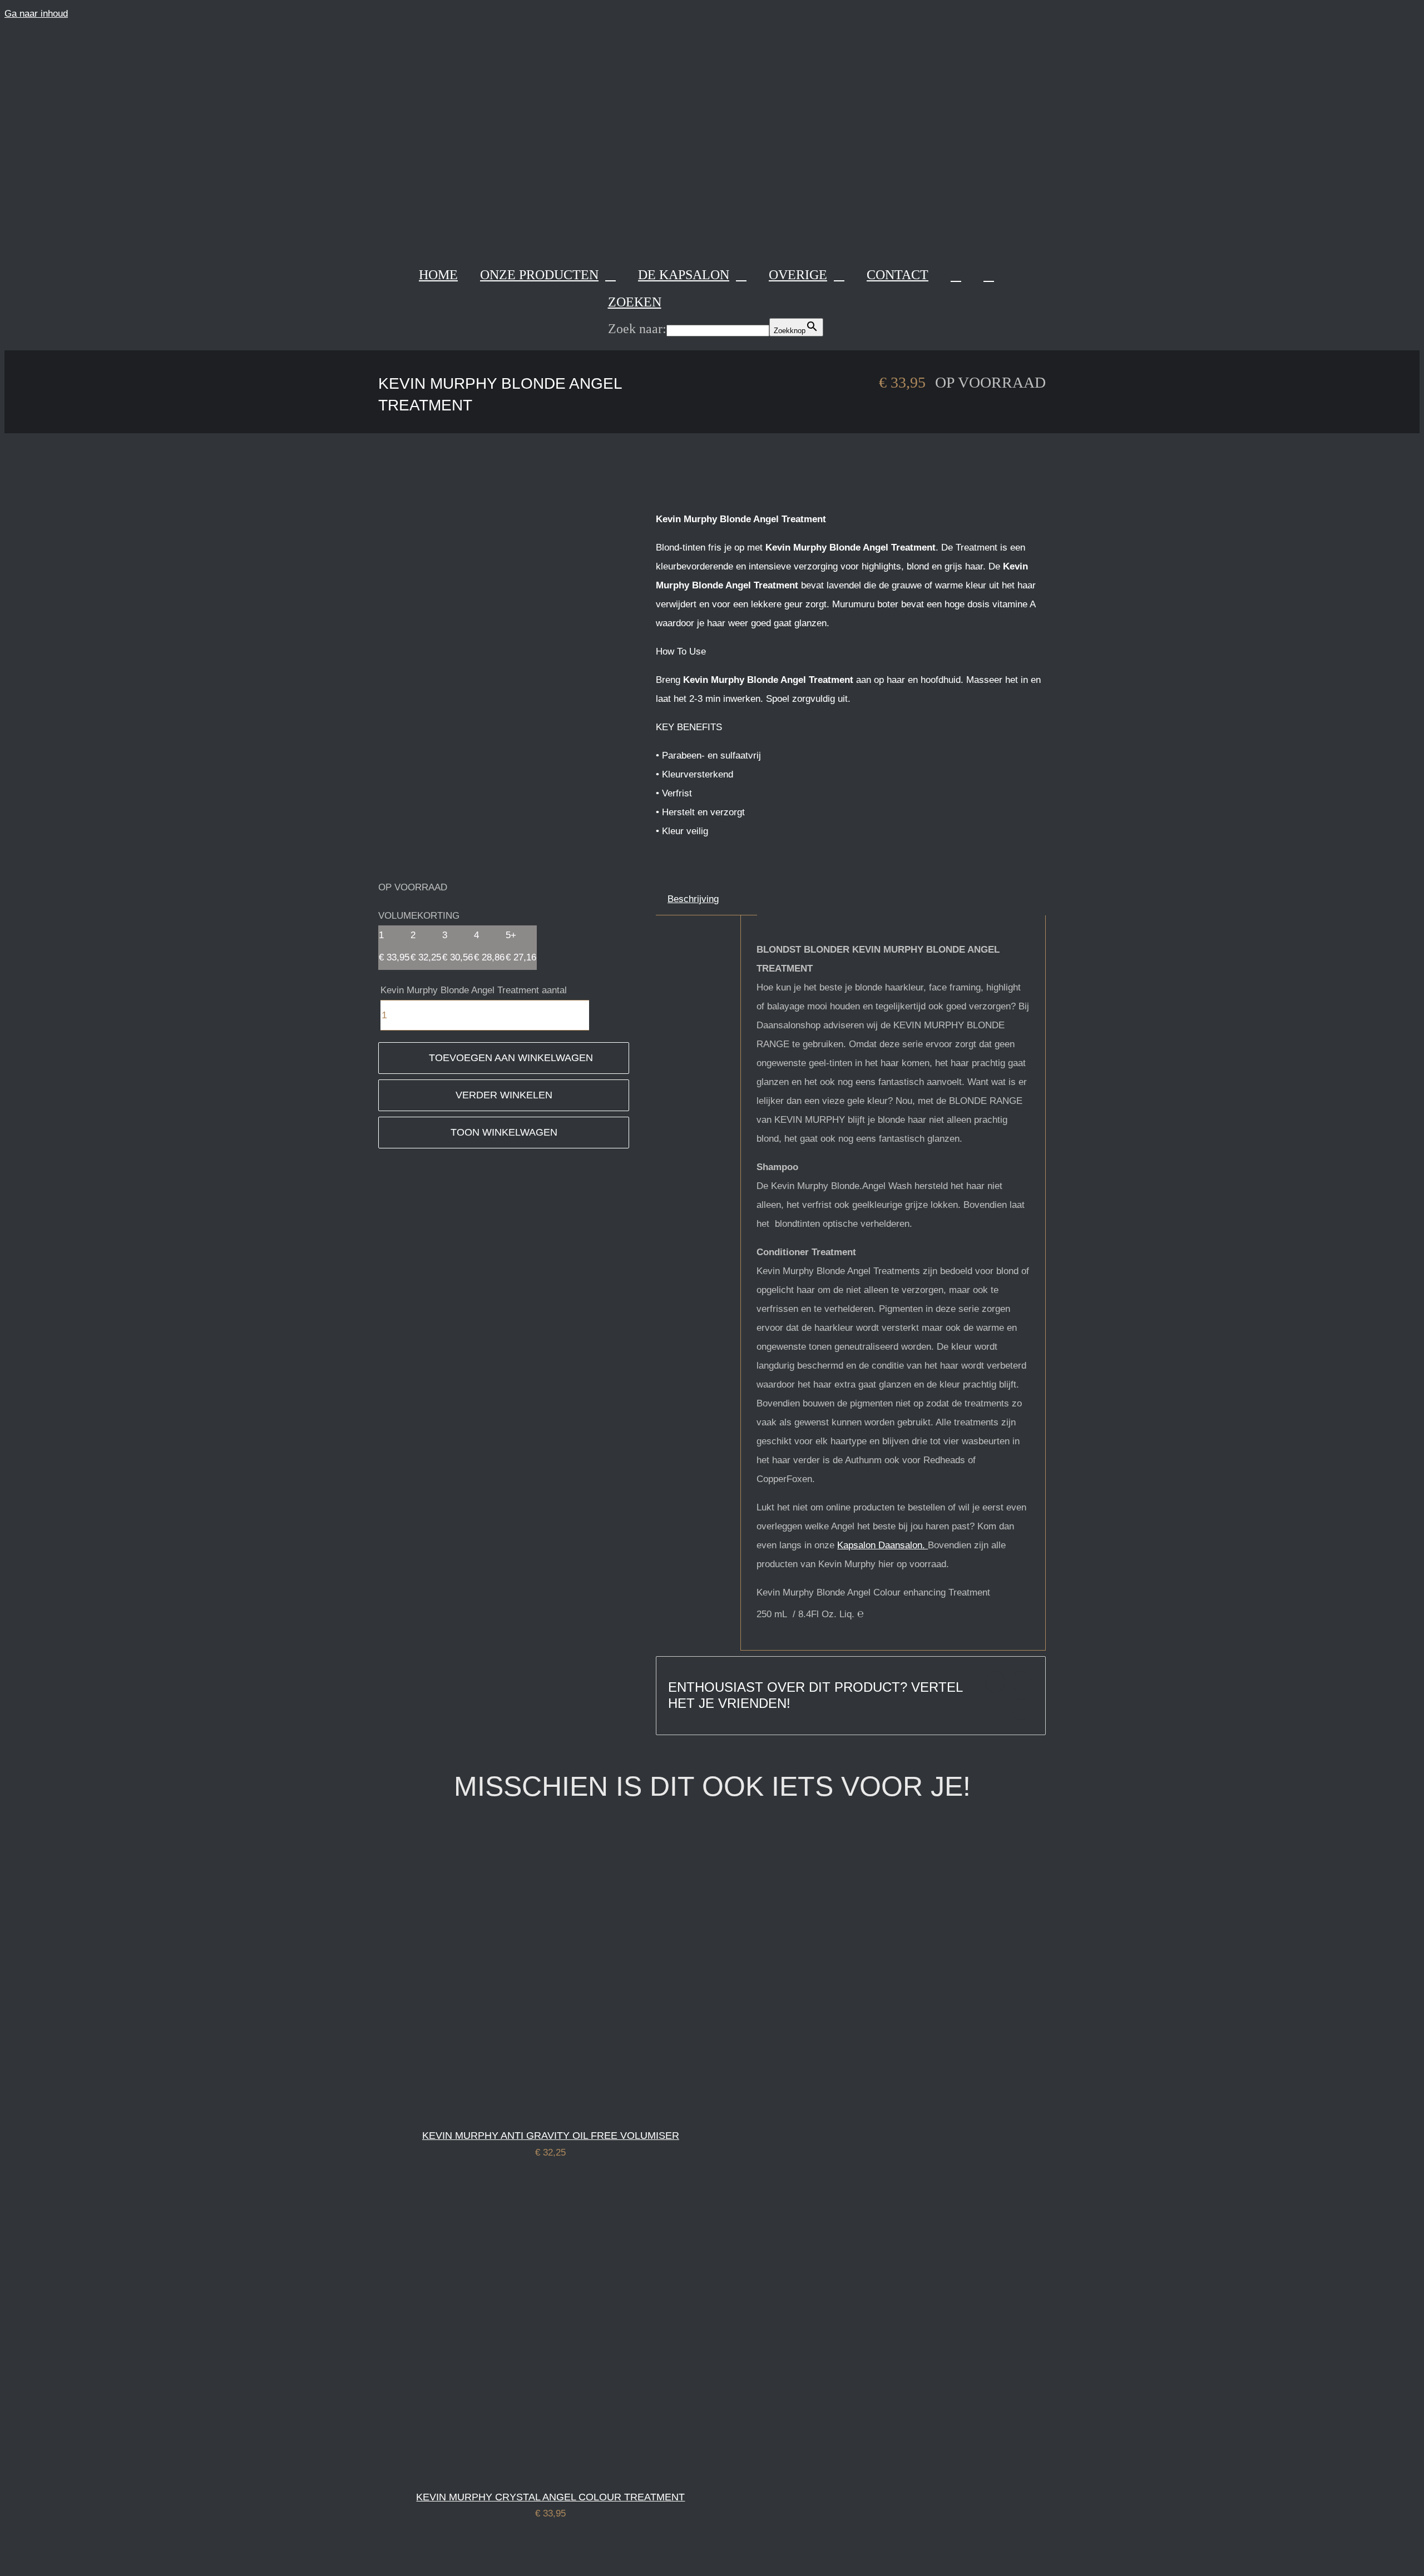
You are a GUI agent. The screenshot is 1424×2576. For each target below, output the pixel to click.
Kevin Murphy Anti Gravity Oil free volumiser (551, 2136)
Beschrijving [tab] (693, 899)
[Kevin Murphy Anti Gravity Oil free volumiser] (518, 2108)
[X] (1021, 1682)
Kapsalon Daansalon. (882, 1545)
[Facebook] (995, 1682)
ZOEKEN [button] (635, 302)
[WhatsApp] (1021, 1709)
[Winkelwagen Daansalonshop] (956, 275)
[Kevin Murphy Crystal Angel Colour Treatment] (518, 2470)
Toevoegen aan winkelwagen (511, 1058)
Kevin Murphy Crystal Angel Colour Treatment (550, 2497)
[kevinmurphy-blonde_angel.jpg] (504, 671)
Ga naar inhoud (36, 14)
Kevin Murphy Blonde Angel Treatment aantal (474, 990)
